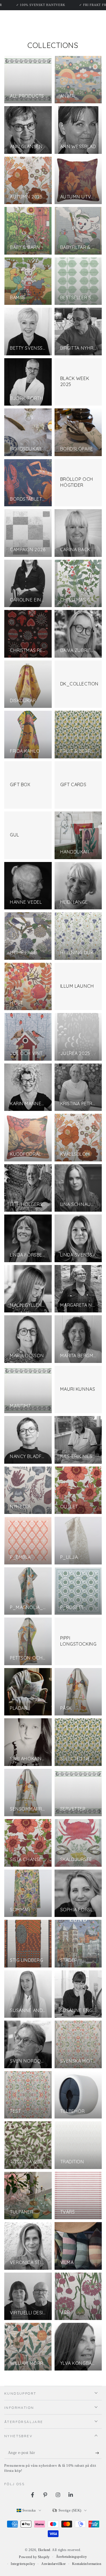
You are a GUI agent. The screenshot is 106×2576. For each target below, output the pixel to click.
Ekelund (44, 2550)
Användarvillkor (54, 2564)
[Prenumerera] (99, 2453)
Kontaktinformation (87, 2564)
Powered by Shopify (34, 2557)
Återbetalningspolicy (72, 2557)
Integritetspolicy (23, 2564)
